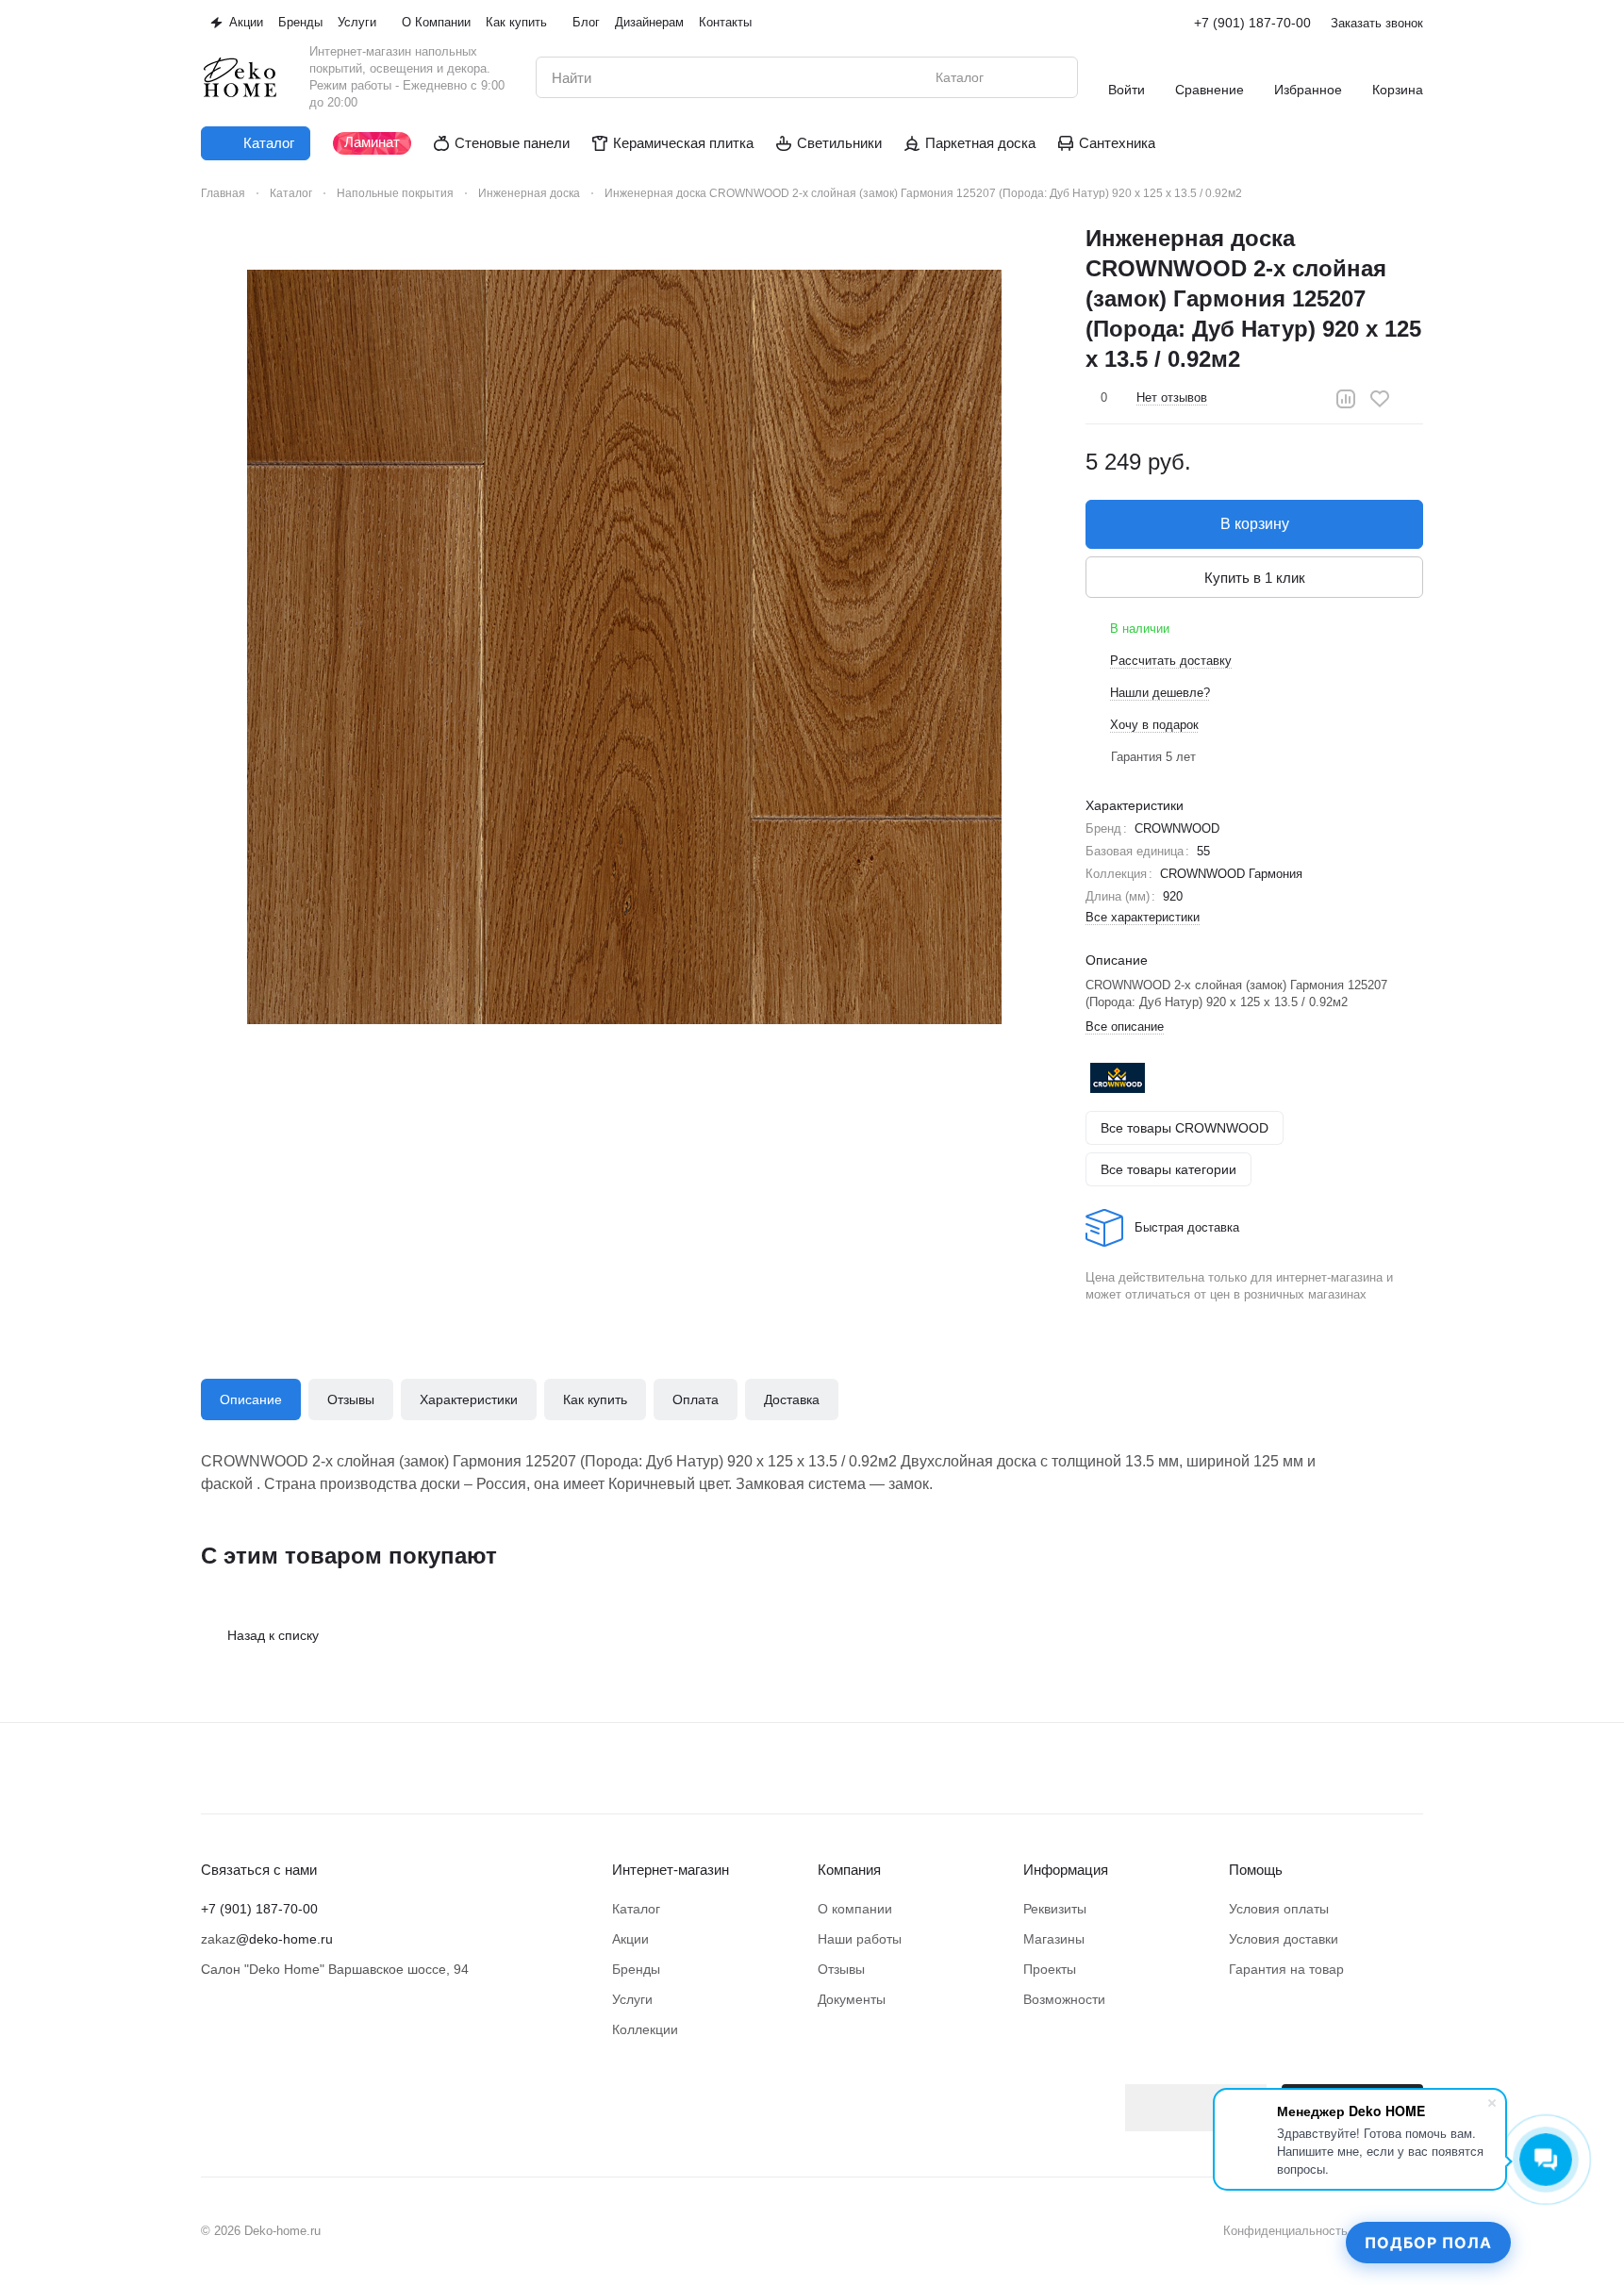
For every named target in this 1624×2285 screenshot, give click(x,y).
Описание (251, 1399)
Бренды (636, 1969)
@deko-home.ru (284, 1939)
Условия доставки (1284, 1939)
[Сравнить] (1346, 399)
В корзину (1255, 524)
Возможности (1064, 1999)
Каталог (636, 1909)
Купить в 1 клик (1255, 578)
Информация (1066, 1870)
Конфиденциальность (1285, 2231)
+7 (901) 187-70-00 (1252, 23)
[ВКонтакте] (212, 2095)
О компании (855, 1909)
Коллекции (645, 2029)
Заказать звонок (1377, 23)
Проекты (1050, 1969)
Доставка (792, 1399)
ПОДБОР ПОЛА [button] (1428, 2243)
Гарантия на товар (1286, 1969)
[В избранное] (1380, 399)
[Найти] (1053, 77)
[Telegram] (250, 2095)
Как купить (595, 1399)
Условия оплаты (1279, 1909)
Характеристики (469, 1399)
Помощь (1256, 1870)
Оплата (696, 1399)
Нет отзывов (1172, 397)
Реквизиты (1055, 1909)
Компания (849, 1870)
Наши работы (860, 1939)
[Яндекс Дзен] (288, 2095)
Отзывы (351, 1399)
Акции (630, 1939)
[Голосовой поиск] (1019, 77)
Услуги (632, 1999)
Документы (852, 1999)
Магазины (1054, 1939)
